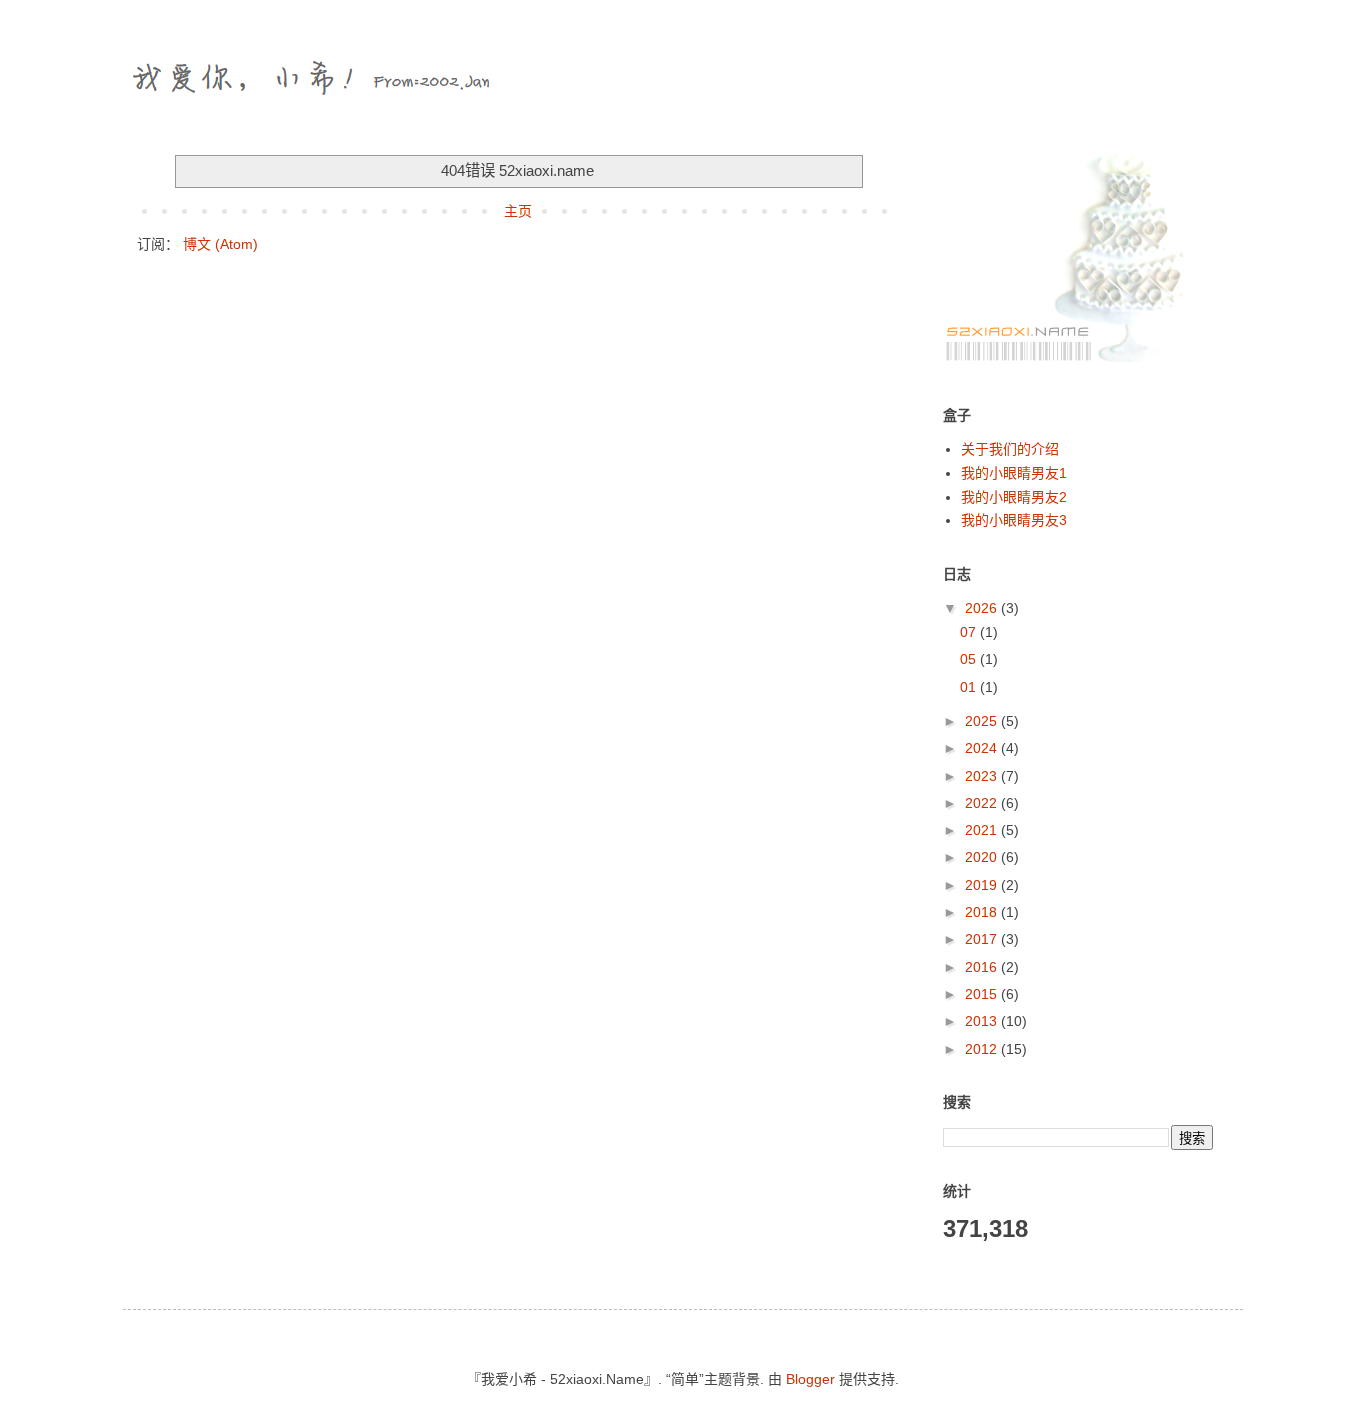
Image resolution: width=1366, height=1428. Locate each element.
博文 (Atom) (220, 244)
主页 (518, 211)
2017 (983, 939)
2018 (983, 912)
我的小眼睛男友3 (1014, 520)
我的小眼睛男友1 (1014, 473)
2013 (983, 1021)
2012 (983, 1049)
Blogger (810, 1379)
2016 (983, 967)
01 (970, 687)
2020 (983, 857)
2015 (983, 994)
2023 (983, 776)
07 (970, 632)
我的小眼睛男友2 (1014, 497)
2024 (983, 748)
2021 (983, 830)
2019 (983, 885)
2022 (983, 803)
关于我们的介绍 (1010, 449)
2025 (983, 721)
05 (970, 659)
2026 (983, 608)
